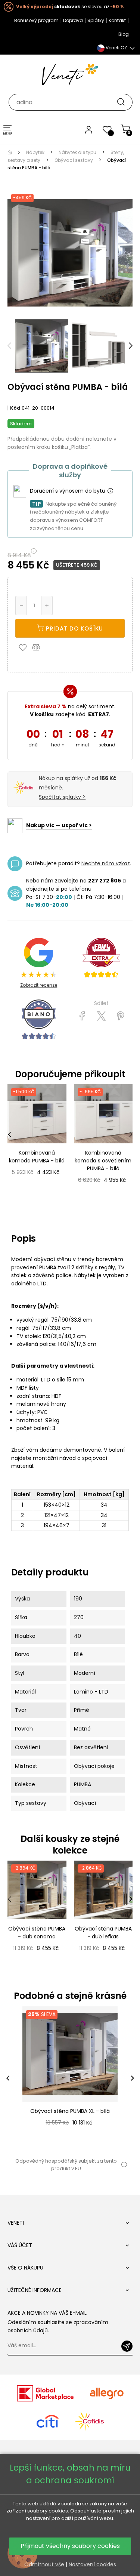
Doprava (73, 20)
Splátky (96, 20)
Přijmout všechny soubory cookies (70, 2546)
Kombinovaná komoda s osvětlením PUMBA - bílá (103, 1161)
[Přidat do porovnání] (40, 647)
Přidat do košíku (74, 628)
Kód (15, 408)
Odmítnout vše (44, 2564)
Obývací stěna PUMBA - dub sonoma (37, 1933)
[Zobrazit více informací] (110, 491)
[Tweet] (101, 1016)
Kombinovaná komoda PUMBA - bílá (37, 1157)
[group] (70, 2078)
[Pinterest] (120, 1016)
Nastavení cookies (92, 2564)
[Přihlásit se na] (127, 2346)
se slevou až (70, 7)
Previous (9, 346)
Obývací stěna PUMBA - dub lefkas (103, 1933)
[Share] (82, 1016)
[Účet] (89, 129)
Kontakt (117, 20)
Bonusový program (36, 20)
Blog (124, 34)
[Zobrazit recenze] (101, 958)
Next (131, 346)
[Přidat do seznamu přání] (25, 647)
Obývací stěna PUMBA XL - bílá (70, 2111)
